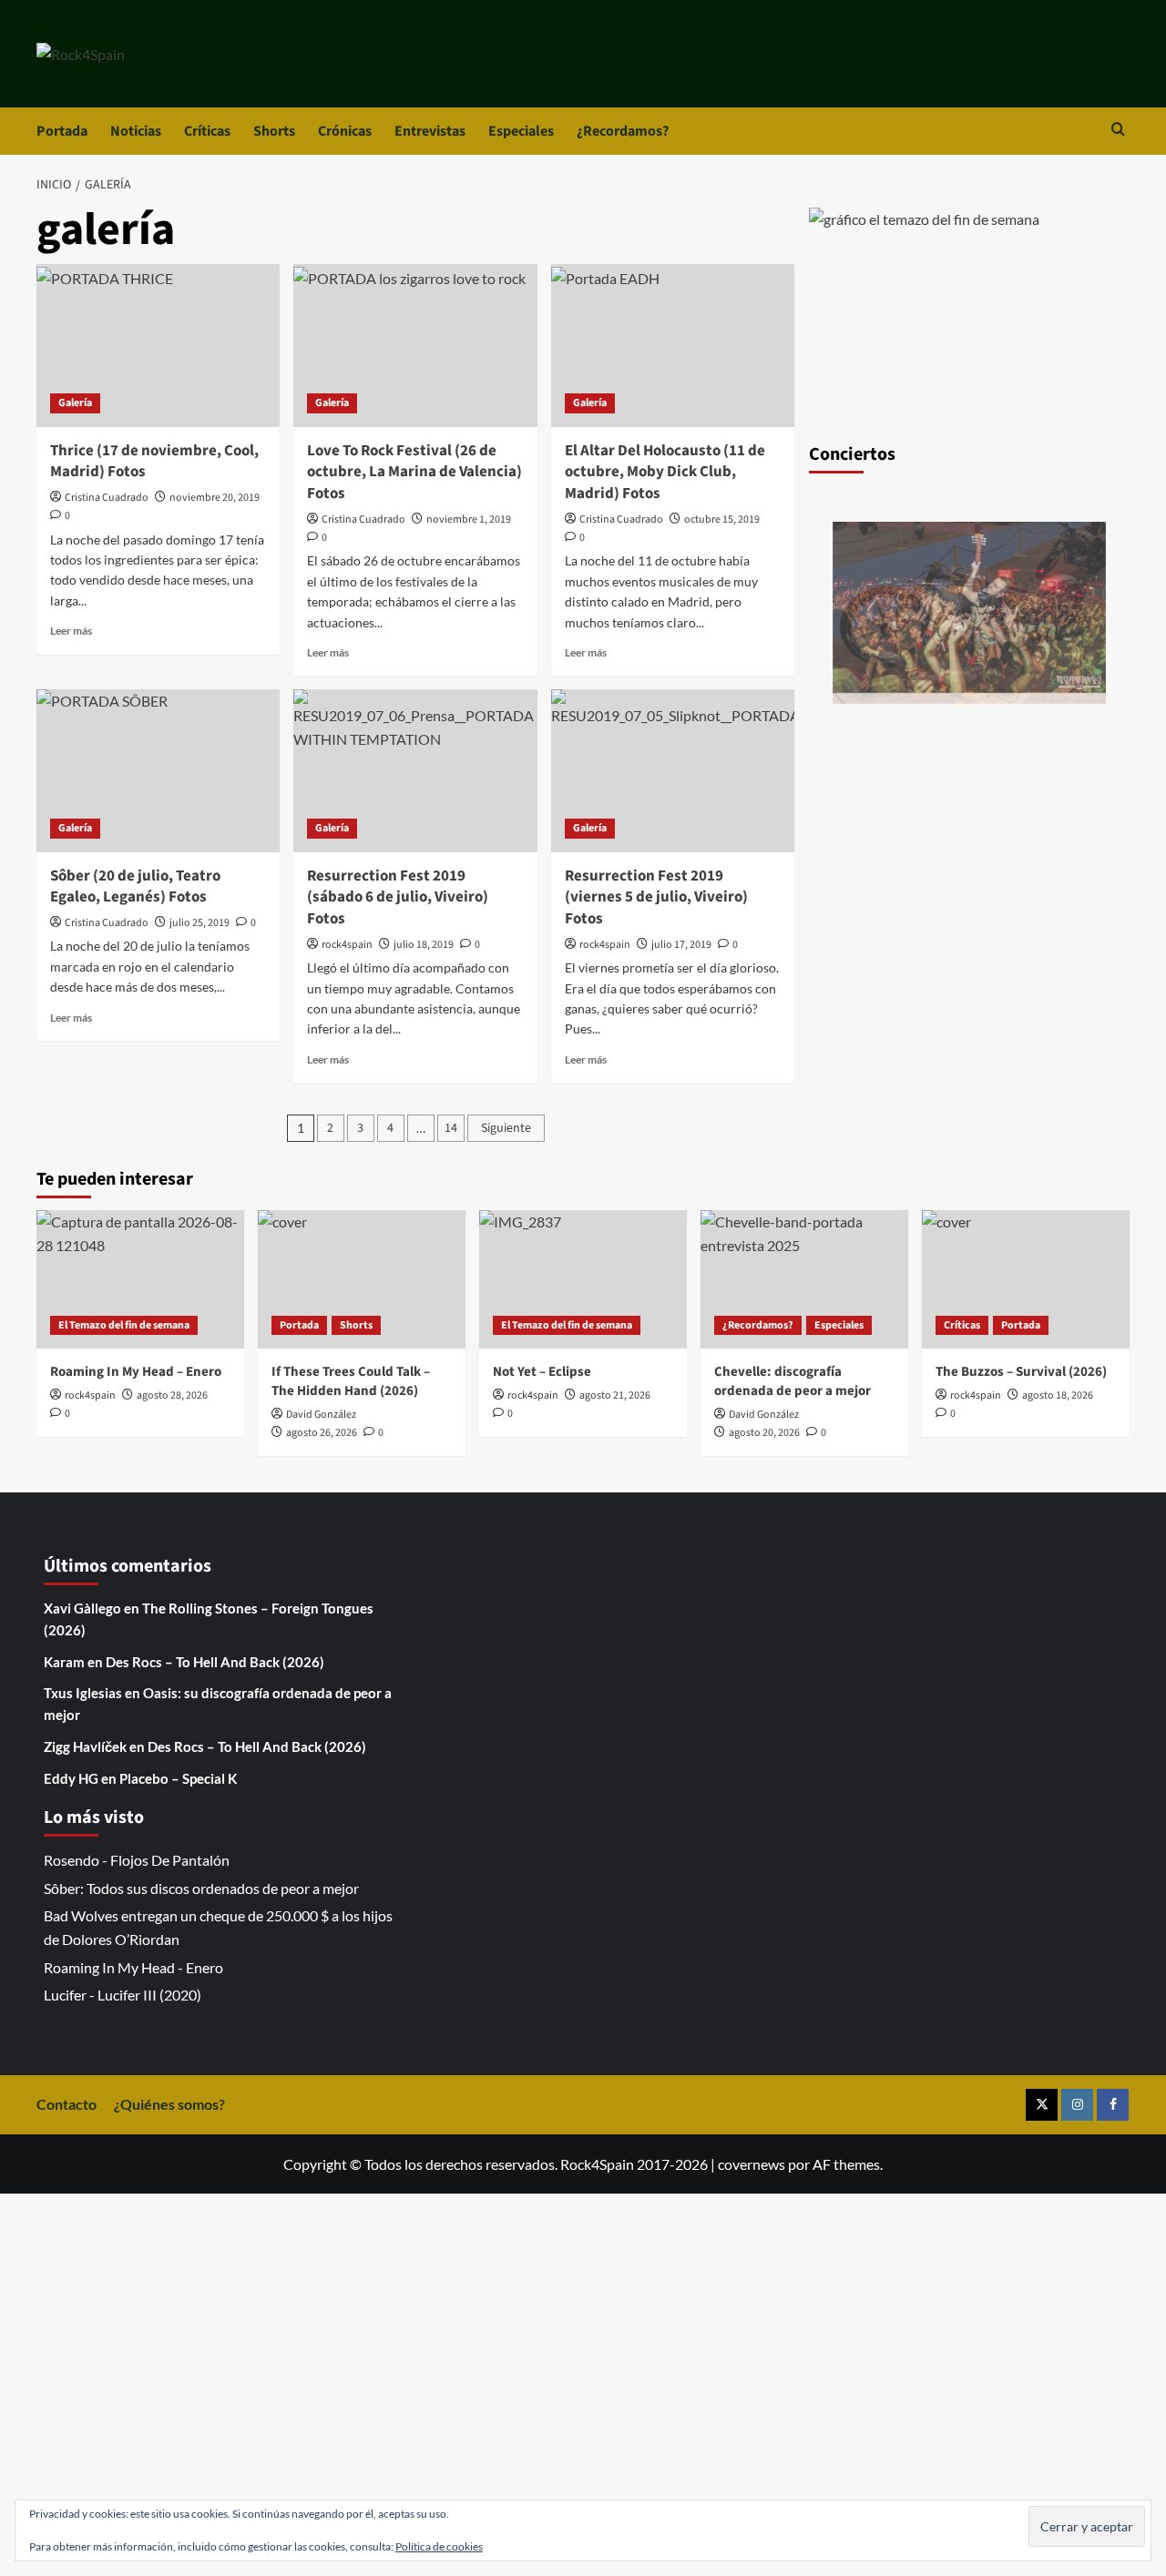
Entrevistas (430, 131)
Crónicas (345, 131)
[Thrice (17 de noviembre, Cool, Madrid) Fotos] (158, 345)
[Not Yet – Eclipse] (583, 1279)
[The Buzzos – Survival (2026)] (1026, 1279)
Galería (75, 403)
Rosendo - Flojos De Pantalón (137, 1860)
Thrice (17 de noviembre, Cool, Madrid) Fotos (154, 462)
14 (451, 1128)
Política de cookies (439, 2546)
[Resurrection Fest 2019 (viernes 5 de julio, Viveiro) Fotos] (673, 770)
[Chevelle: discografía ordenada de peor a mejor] (804, 1279)
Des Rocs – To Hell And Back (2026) (215, 1662)
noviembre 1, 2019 (469, 519)
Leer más (71, 631)
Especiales (521, 131)
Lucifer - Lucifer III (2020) (123, 1995)
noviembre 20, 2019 (215, 498)
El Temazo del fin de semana (124, 1325)
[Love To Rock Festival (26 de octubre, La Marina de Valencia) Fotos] (415, 345)
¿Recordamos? (623, 131)
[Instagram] (1077, 2105)
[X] (1042, 2105)
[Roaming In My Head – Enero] (140, 1279)
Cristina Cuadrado (107, 498)
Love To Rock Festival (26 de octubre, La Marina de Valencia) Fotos (414, 473)
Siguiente (506, 1128)
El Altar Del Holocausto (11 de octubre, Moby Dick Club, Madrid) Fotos (665, 473)
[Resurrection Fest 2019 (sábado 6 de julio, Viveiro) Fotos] (415, 770)
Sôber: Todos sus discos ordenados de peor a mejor (201, 1888)
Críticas (207, 131)
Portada (62, 131)
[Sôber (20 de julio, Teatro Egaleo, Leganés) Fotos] (158, 770)
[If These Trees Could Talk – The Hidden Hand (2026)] (362, 1279)
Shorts (274, 131)
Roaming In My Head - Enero (133, 1967)
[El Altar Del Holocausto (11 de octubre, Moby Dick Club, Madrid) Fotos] (673, 345)
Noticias (136, 131)
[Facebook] (1113, 2105)
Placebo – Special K (178, 1778)
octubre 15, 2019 (722, 519)
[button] (1118, 131)
